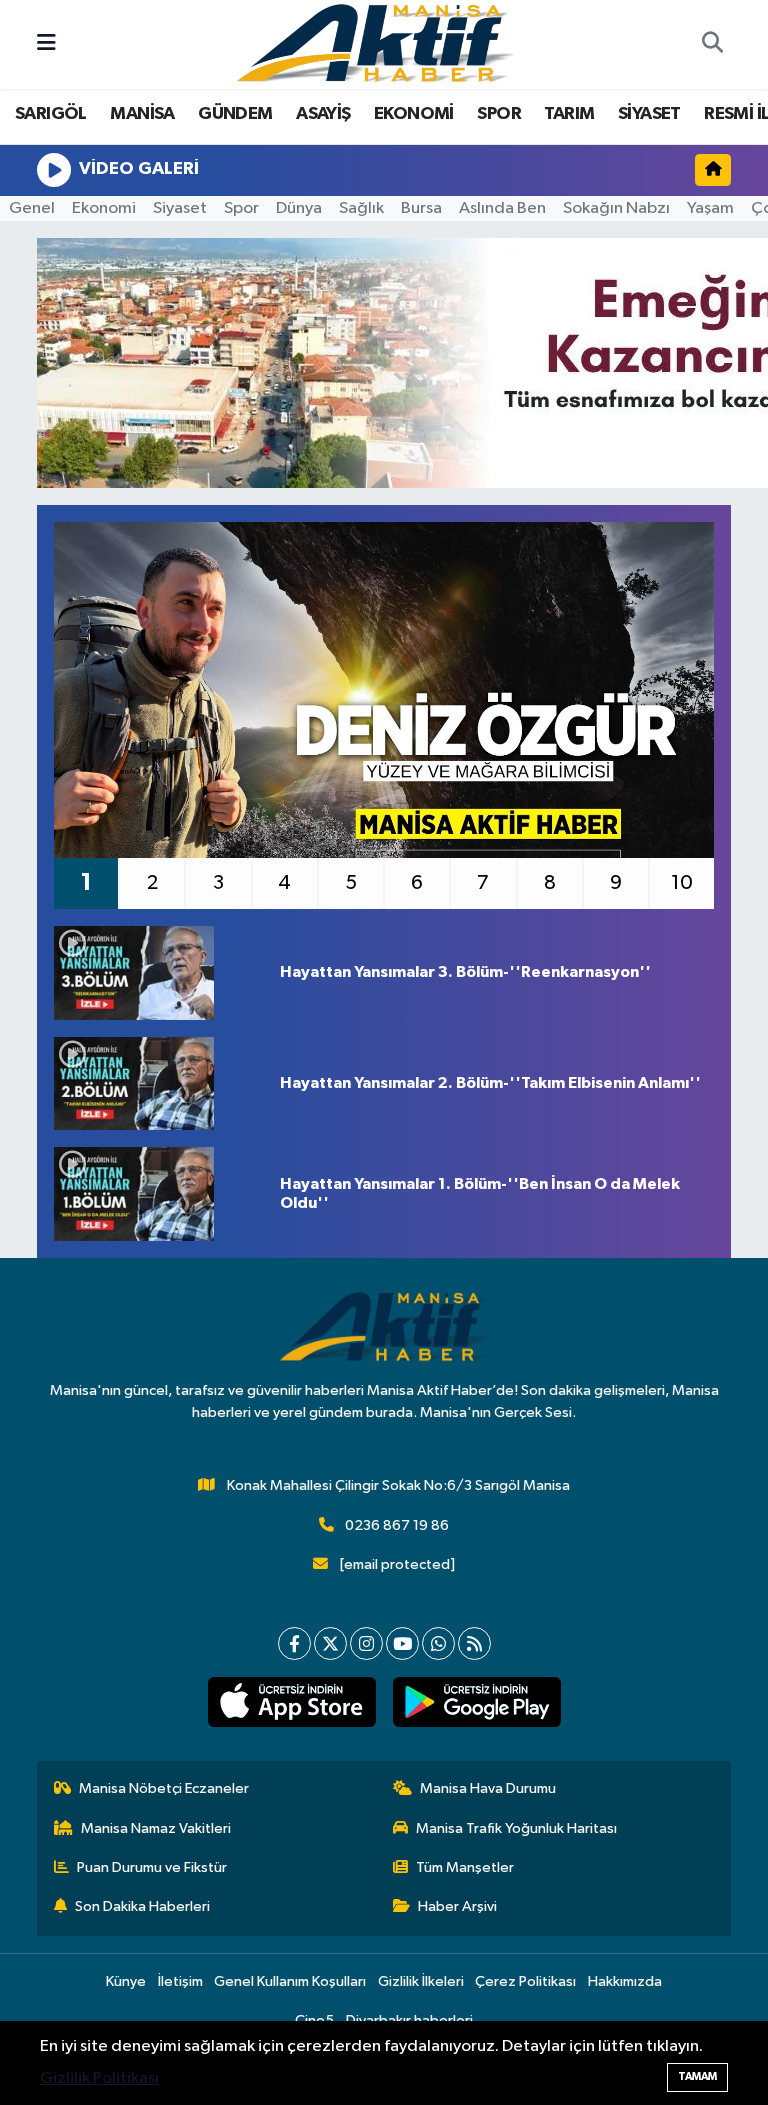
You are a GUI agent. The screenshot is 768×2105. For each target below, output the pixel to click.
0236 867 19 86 (397, 1525)
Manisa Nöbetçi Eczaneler (164, 1788)
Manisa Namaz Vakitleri (156, 1828)
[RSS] (474, 1643)
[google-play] (476, 1702)
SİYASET (649, 114)
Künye (126, 1981)
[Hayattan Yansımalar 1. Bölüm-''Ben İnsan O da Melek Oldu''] (158, 1194)
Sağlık (361, 208)
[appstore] (291, 1702)
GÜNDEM (235, 114)
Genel (32, 208)
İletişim (180, 1981)
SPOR (499, 114)
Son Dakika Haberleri (142, 1906)
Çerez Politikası (525, 1981)
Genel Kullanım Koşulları (290, 1981)
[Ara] (712, 45)
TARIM (569, 114)
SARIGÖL (51, 114)
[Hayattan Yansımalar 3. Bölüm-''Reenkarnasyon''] (158, 973)
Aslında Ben (502, 208)
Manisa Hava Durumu (488, 1788)
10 (682, 883)
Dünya (299, 208)
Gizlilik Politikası (99, 2078)
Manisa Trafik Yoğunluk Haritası (516, 1828)
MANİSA (142, 114)
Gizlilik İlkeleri (421, 1981)
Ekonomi (104, 208)
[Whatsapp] (438, 1643)
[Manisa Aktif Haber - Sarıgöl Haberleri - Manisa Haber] (375, 43)
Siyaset (180, 208)
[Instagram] (366, 1643)
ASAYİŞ (323, 114)
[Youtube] (402, 1643)
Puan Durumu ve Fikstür (152, 1867)
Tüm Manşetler (465, 1867)
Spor (241, 208)
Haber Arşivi (457, 1906)
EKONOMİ (414, 114)
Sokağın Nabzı (616, 208)
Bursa (421, 208)
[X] (330, 1643)
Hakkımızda (625, 1981)
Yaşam (710, 208)
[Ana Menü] (46, 44)
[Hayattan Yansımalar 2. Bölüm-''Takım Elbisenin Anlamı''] (158, 1084)
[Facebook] (294, 1643)
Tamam (697, 2076)
